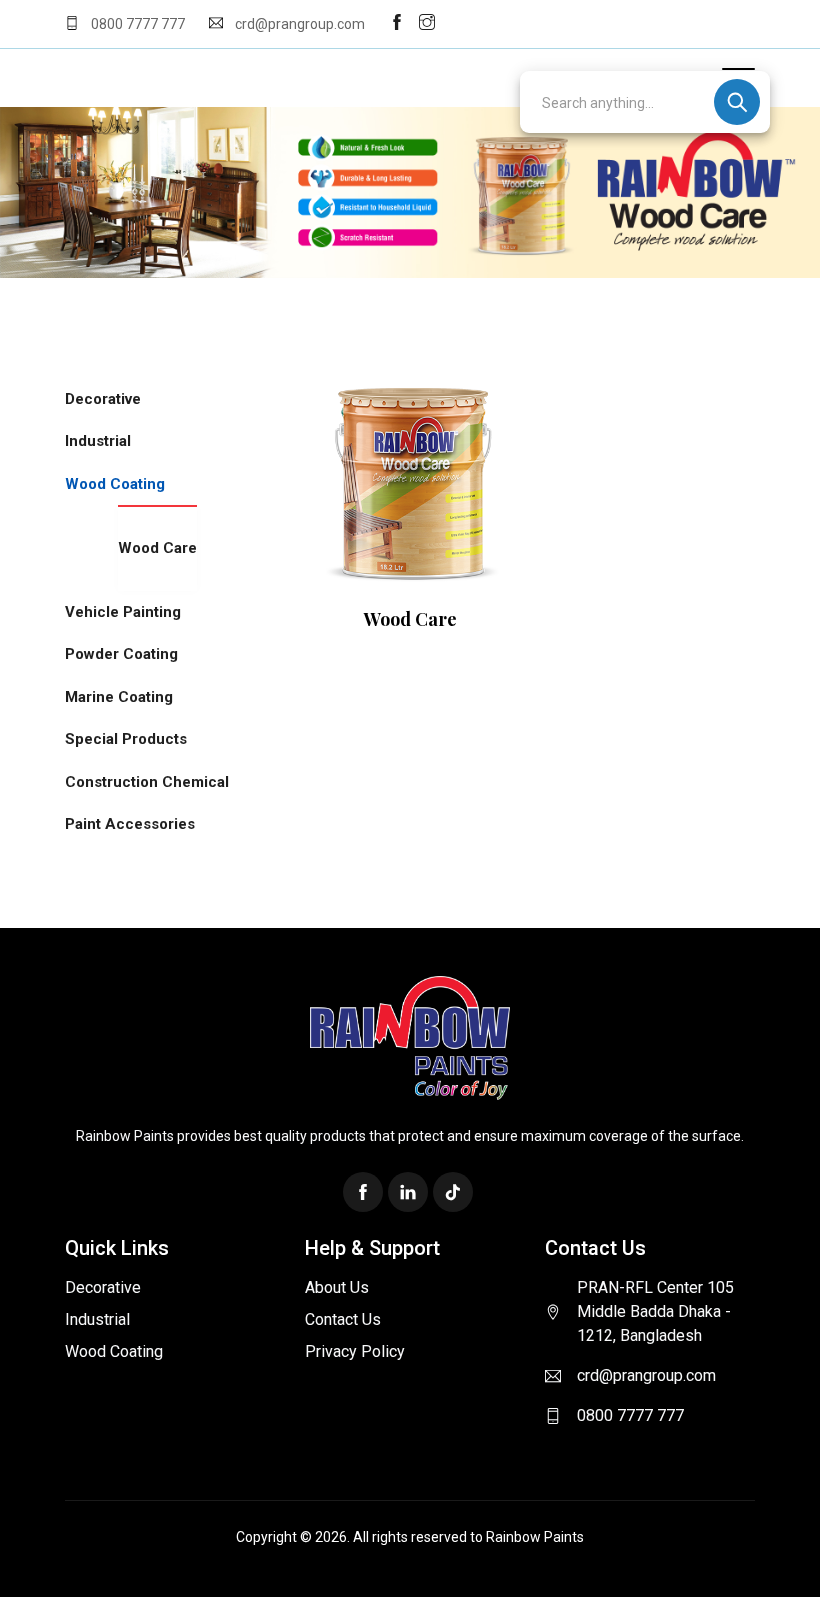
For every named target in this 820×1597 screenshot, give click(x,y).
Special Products (126, 739)
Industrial (98, 441)
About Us (337, 1287)
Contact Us (343, 1319)
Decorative (103, 399)
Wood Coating (115, 484)
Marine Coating (119, 697)
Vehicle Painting (123, 612)
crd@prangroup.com (298, 24)
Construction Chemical (147, 782)
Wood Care (157, 548)
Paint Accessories (130, 824)
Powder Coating (121, 654)
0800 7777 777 (138, 24)
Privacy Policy (355, 1351)
